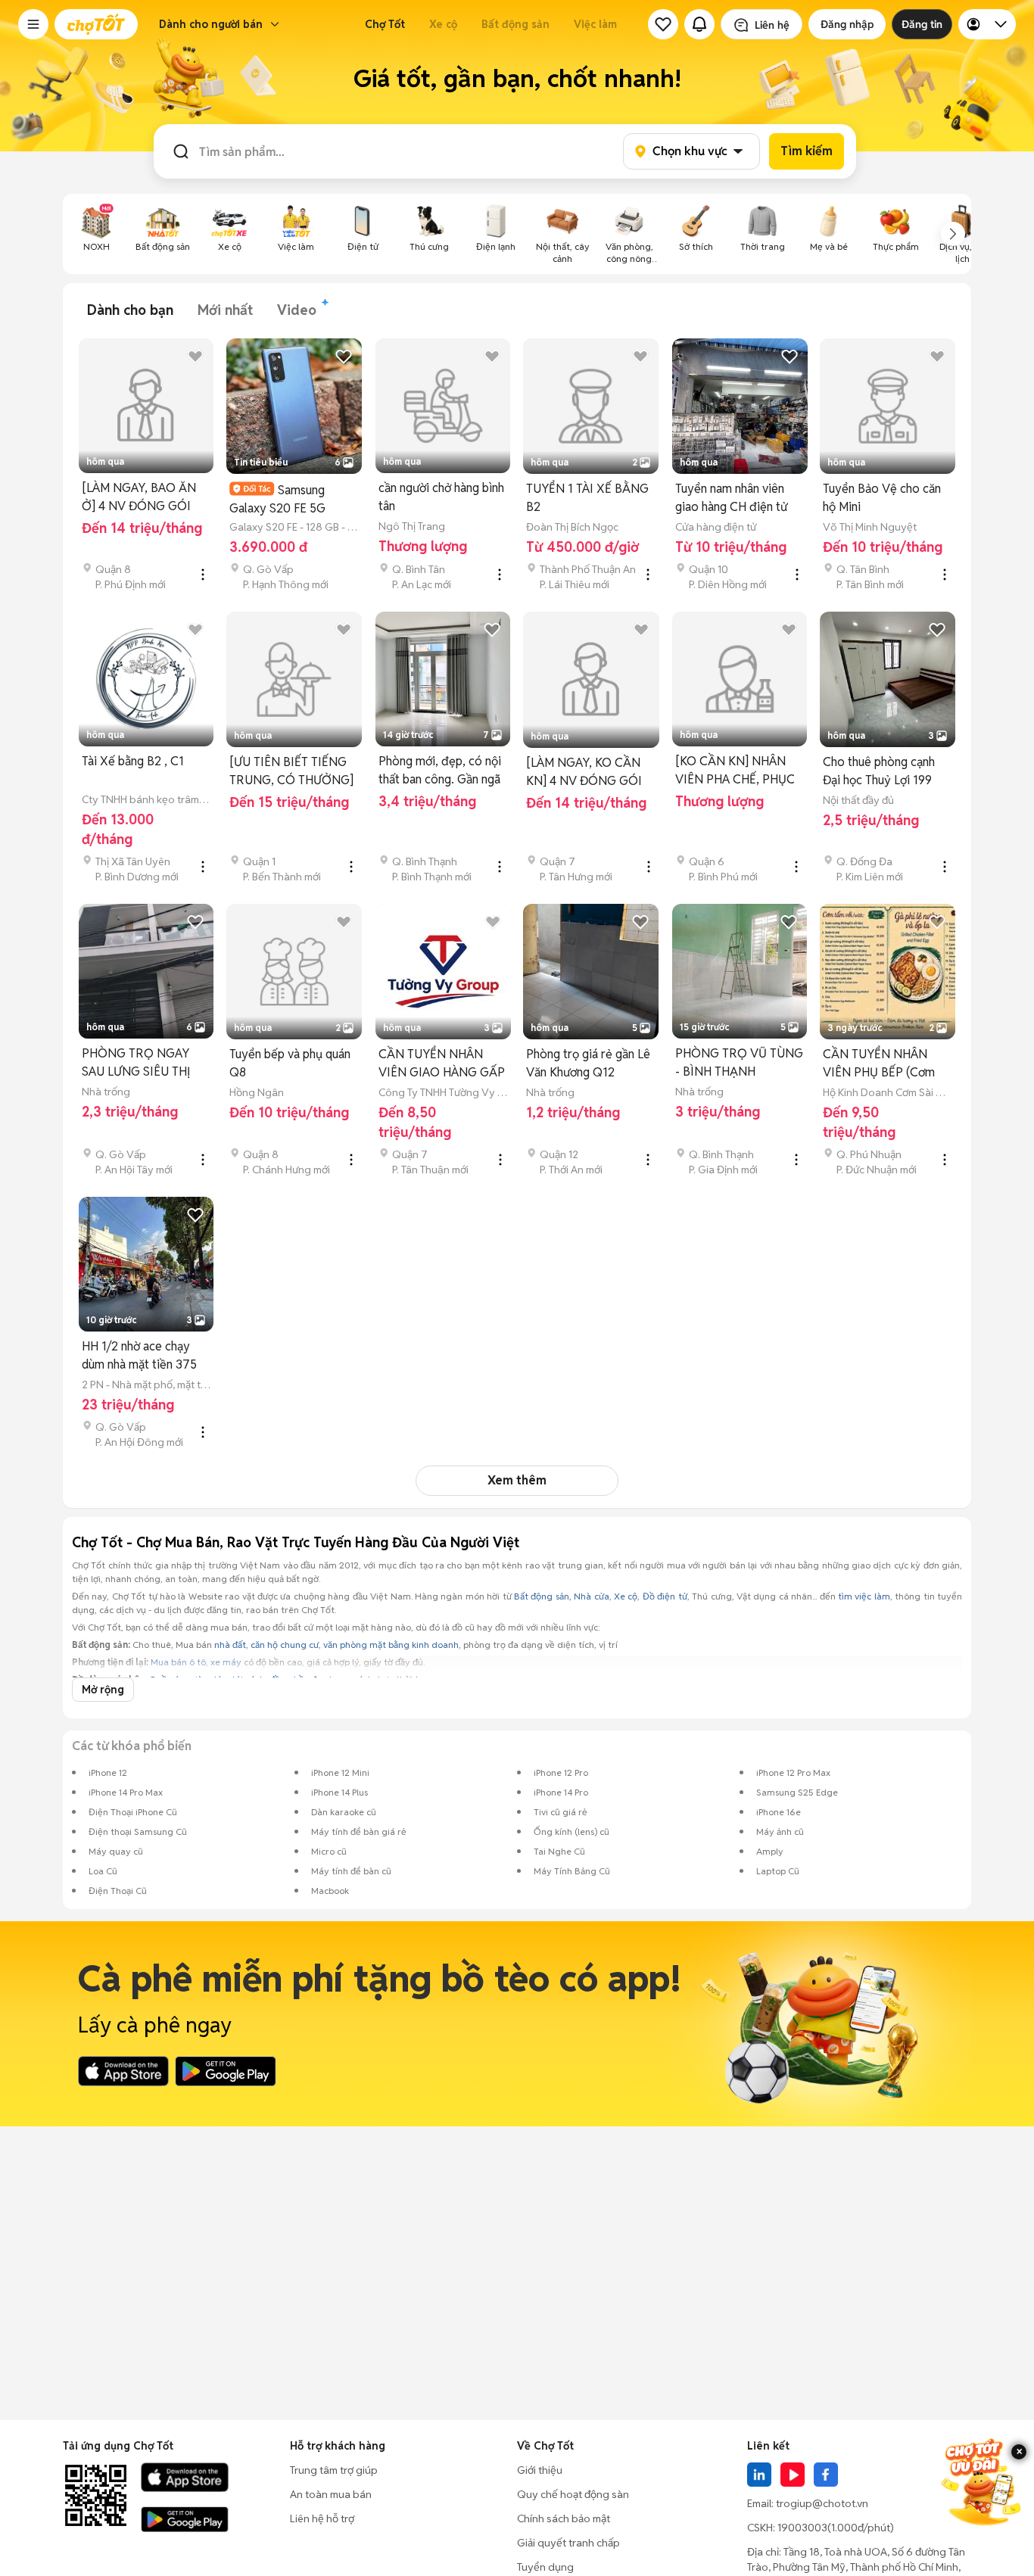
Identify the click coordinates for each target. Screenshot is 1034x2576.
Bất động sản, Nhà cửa (562, 1596)
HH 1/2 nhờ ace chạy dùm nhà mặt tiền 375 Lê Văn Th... (139, 1356)
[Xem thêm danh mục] (953, 234)
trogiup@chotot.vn (822, 2503)
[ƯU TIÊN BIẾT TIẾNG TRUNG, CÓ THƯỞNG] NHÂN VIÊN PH (291, 772)
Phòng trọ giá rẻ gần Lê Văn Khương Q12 (588, 1063)
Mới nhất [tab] (225, 310)
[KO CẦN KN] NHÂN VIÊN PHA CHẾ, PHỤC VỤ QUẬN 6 (735, 771)
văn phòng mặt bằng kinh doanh (391, 1645)
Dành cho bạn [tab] (130, 310)
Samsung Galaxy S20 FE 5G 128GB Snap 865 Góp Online (287, 499)
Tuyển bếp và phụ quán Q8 (290, 1063)
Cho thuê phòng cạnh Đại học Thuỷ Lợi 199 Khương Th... (879, 772)
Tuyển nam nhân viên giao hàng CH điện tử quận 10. (731, 498)
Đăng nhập (847, 24)
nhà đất (230, 1645)
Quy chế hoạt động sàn (573, 2494)
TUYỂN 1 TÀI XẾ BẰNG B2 (587, 498)
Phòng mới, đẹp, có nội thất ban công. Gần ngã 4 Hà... (440, 771)
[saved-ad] (663, 24)
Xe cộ (443, 24)
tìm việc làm (864, 1596)
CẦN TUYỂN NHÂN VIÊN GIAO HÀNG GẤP (442, 1063)
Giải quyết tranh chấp (568, 2543)
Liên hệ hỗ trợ (322, 2518)
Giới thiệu (540, 2470)
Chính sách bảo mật (564, 2518)
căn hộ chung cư (285, 1645)
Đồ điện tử (665, 1596)
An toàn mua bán (331, 2494)
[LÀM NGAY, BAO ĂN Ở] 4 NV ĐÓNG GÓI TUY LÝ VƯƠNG (139, 498)
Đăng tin (922, 24)
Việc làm (595, 24)
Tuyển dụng (545, 2567)
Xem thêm (517, 1480)
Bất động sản (515, 24)
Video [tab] (297, 310)
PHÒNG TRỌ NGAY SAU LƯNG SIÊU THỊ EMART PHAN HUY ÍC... (145, 1063)
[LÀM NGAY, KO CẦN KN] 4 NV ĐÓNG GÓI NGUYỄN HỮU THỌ (584, 772)
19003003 (802, 2528)
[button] (33, 24)
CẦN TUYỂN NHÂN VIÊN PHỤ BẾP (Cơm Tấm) (879, 1064)
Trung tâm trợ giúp (334, 2470)
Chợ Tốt (385, 24)
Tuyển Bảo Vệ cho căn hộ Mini (882, 498)
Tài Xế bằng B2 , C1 (133, 761)
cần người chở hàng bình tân (441, 497)
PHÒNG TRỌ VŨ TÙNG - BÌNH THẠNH (739, 1062)
